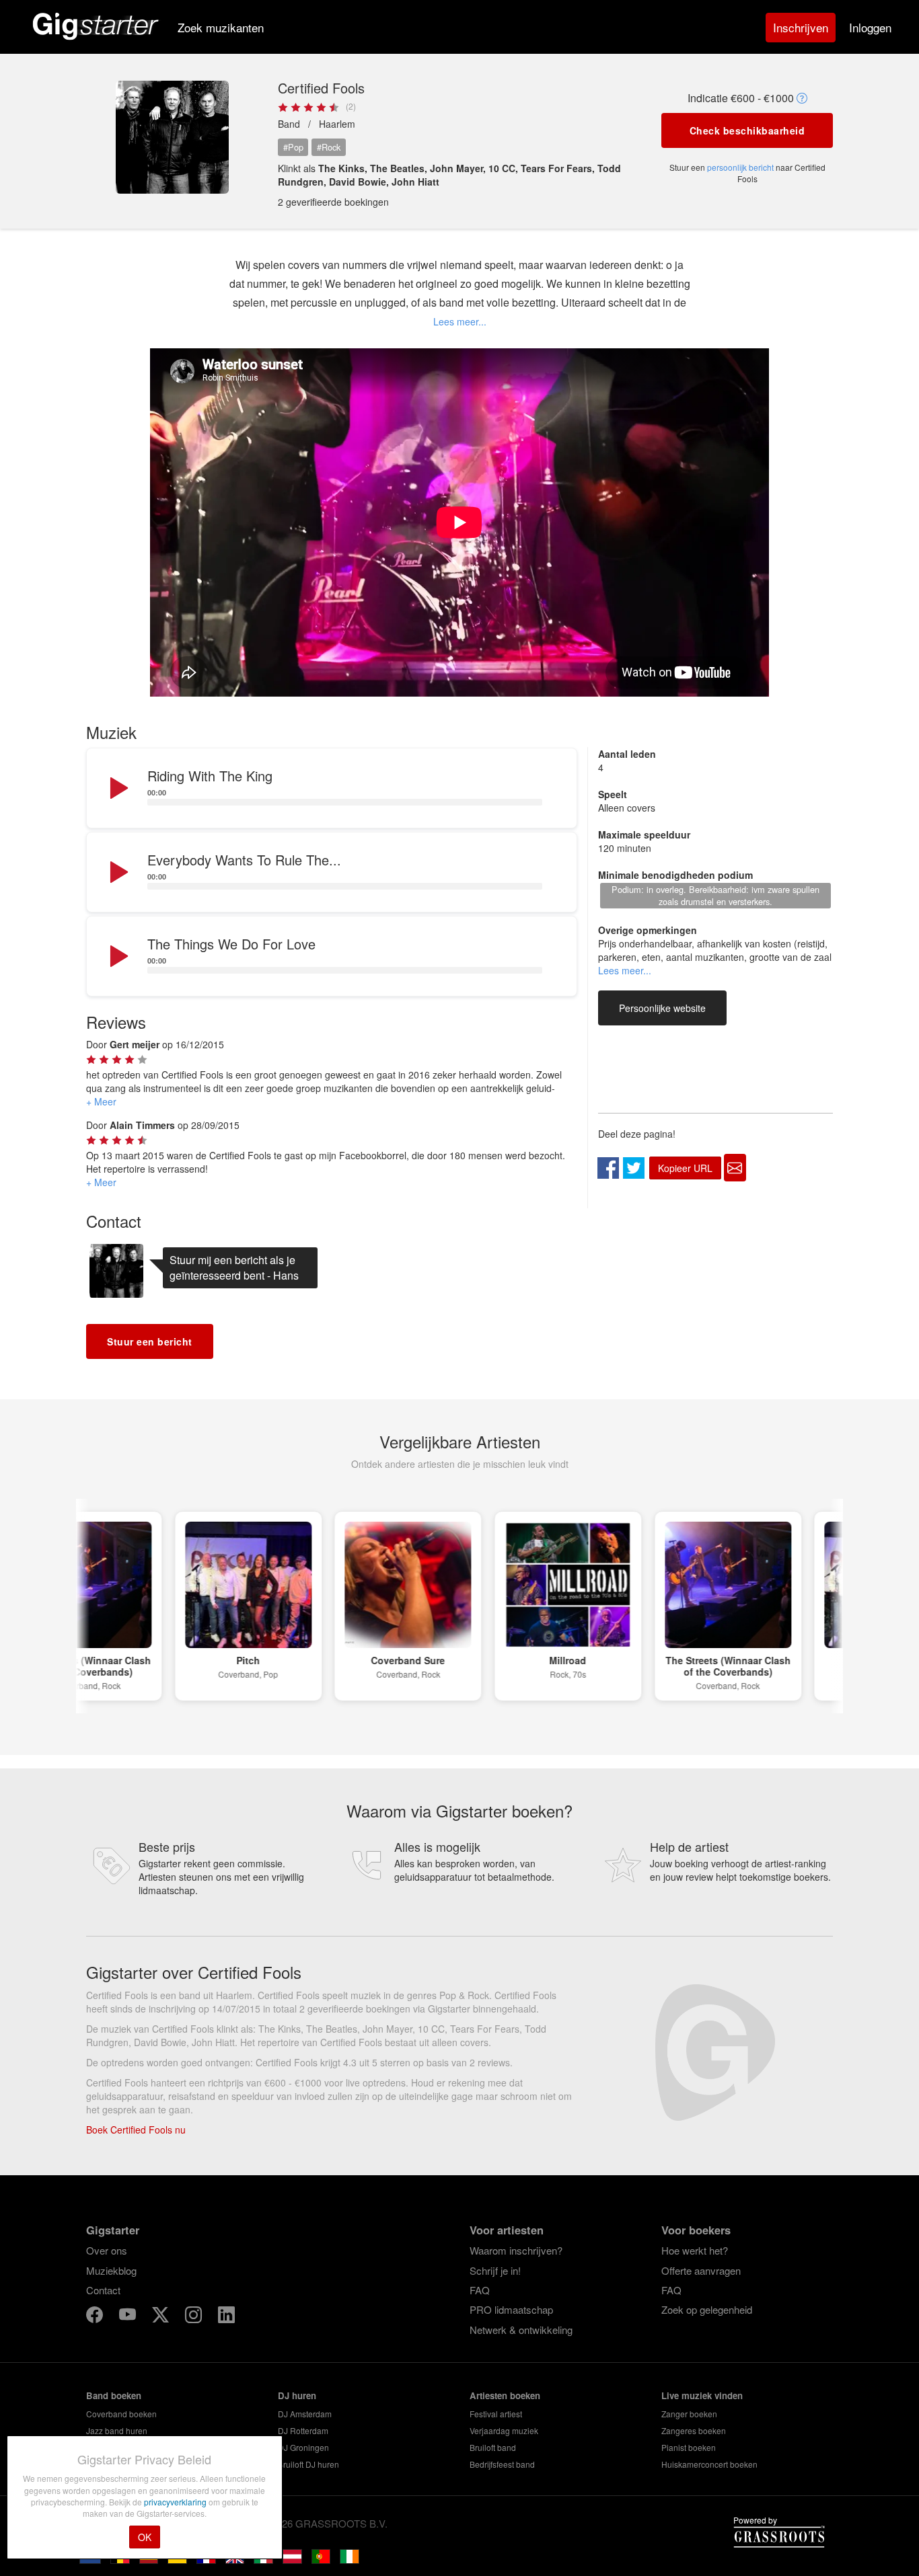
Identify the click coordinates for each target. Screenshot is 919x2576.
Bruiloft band (493, 2447)
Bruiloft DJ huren (308, 2464)
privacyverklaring (176, 2502)
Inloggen (870, 27)
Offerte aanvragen (701, 2270)
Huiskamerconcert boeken (709, 2464)
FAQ (480, 2290)
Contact (103, 2290)
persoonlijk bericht (740, 167)
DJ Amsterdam (305, 2414)
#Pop (293, 147)
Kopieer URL (685, 1168)
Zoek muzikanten (221, 27)
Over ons (107, 2250)
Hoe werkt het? (695, 2250)
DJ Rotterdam (303, 2430)
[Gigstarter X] (162, 2317)
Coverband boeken (121, 2414)
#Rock (329, 147)
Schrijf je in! (495, 2270)
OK (145, 2537)
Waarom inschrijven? (516, 2250)
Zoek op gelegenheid (707, 2309)
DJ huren (297, 2395)
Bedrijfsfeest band (502, 2464)
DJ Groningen (303, 2447)
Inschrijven (801, 27)
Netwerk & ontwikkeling (521, 2330)
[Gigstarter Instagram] (195, 2317)
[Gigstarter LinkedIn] (226, 2317)
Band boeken (114, 2395)
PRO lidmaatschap (511, 2309)
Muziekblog (111, 2270)
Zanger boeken (689, 2414)
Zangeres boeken (694, 2430)
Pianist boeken (689, 2447)
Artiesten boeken (505, 2395)
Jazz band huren (117, 2430)
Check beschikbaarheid (747, 130)
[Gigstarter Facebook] (96, 2317)
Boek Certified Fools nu (136, 2130)
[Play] (118, 789)
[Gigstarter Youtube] (129, 2317)
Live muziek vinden (702, 2395)
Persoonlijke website (662, 1008)
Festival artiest (496, 2414)
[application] (332, 789)
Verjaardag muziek (504, 2430)
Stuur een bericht (150, 1341)
